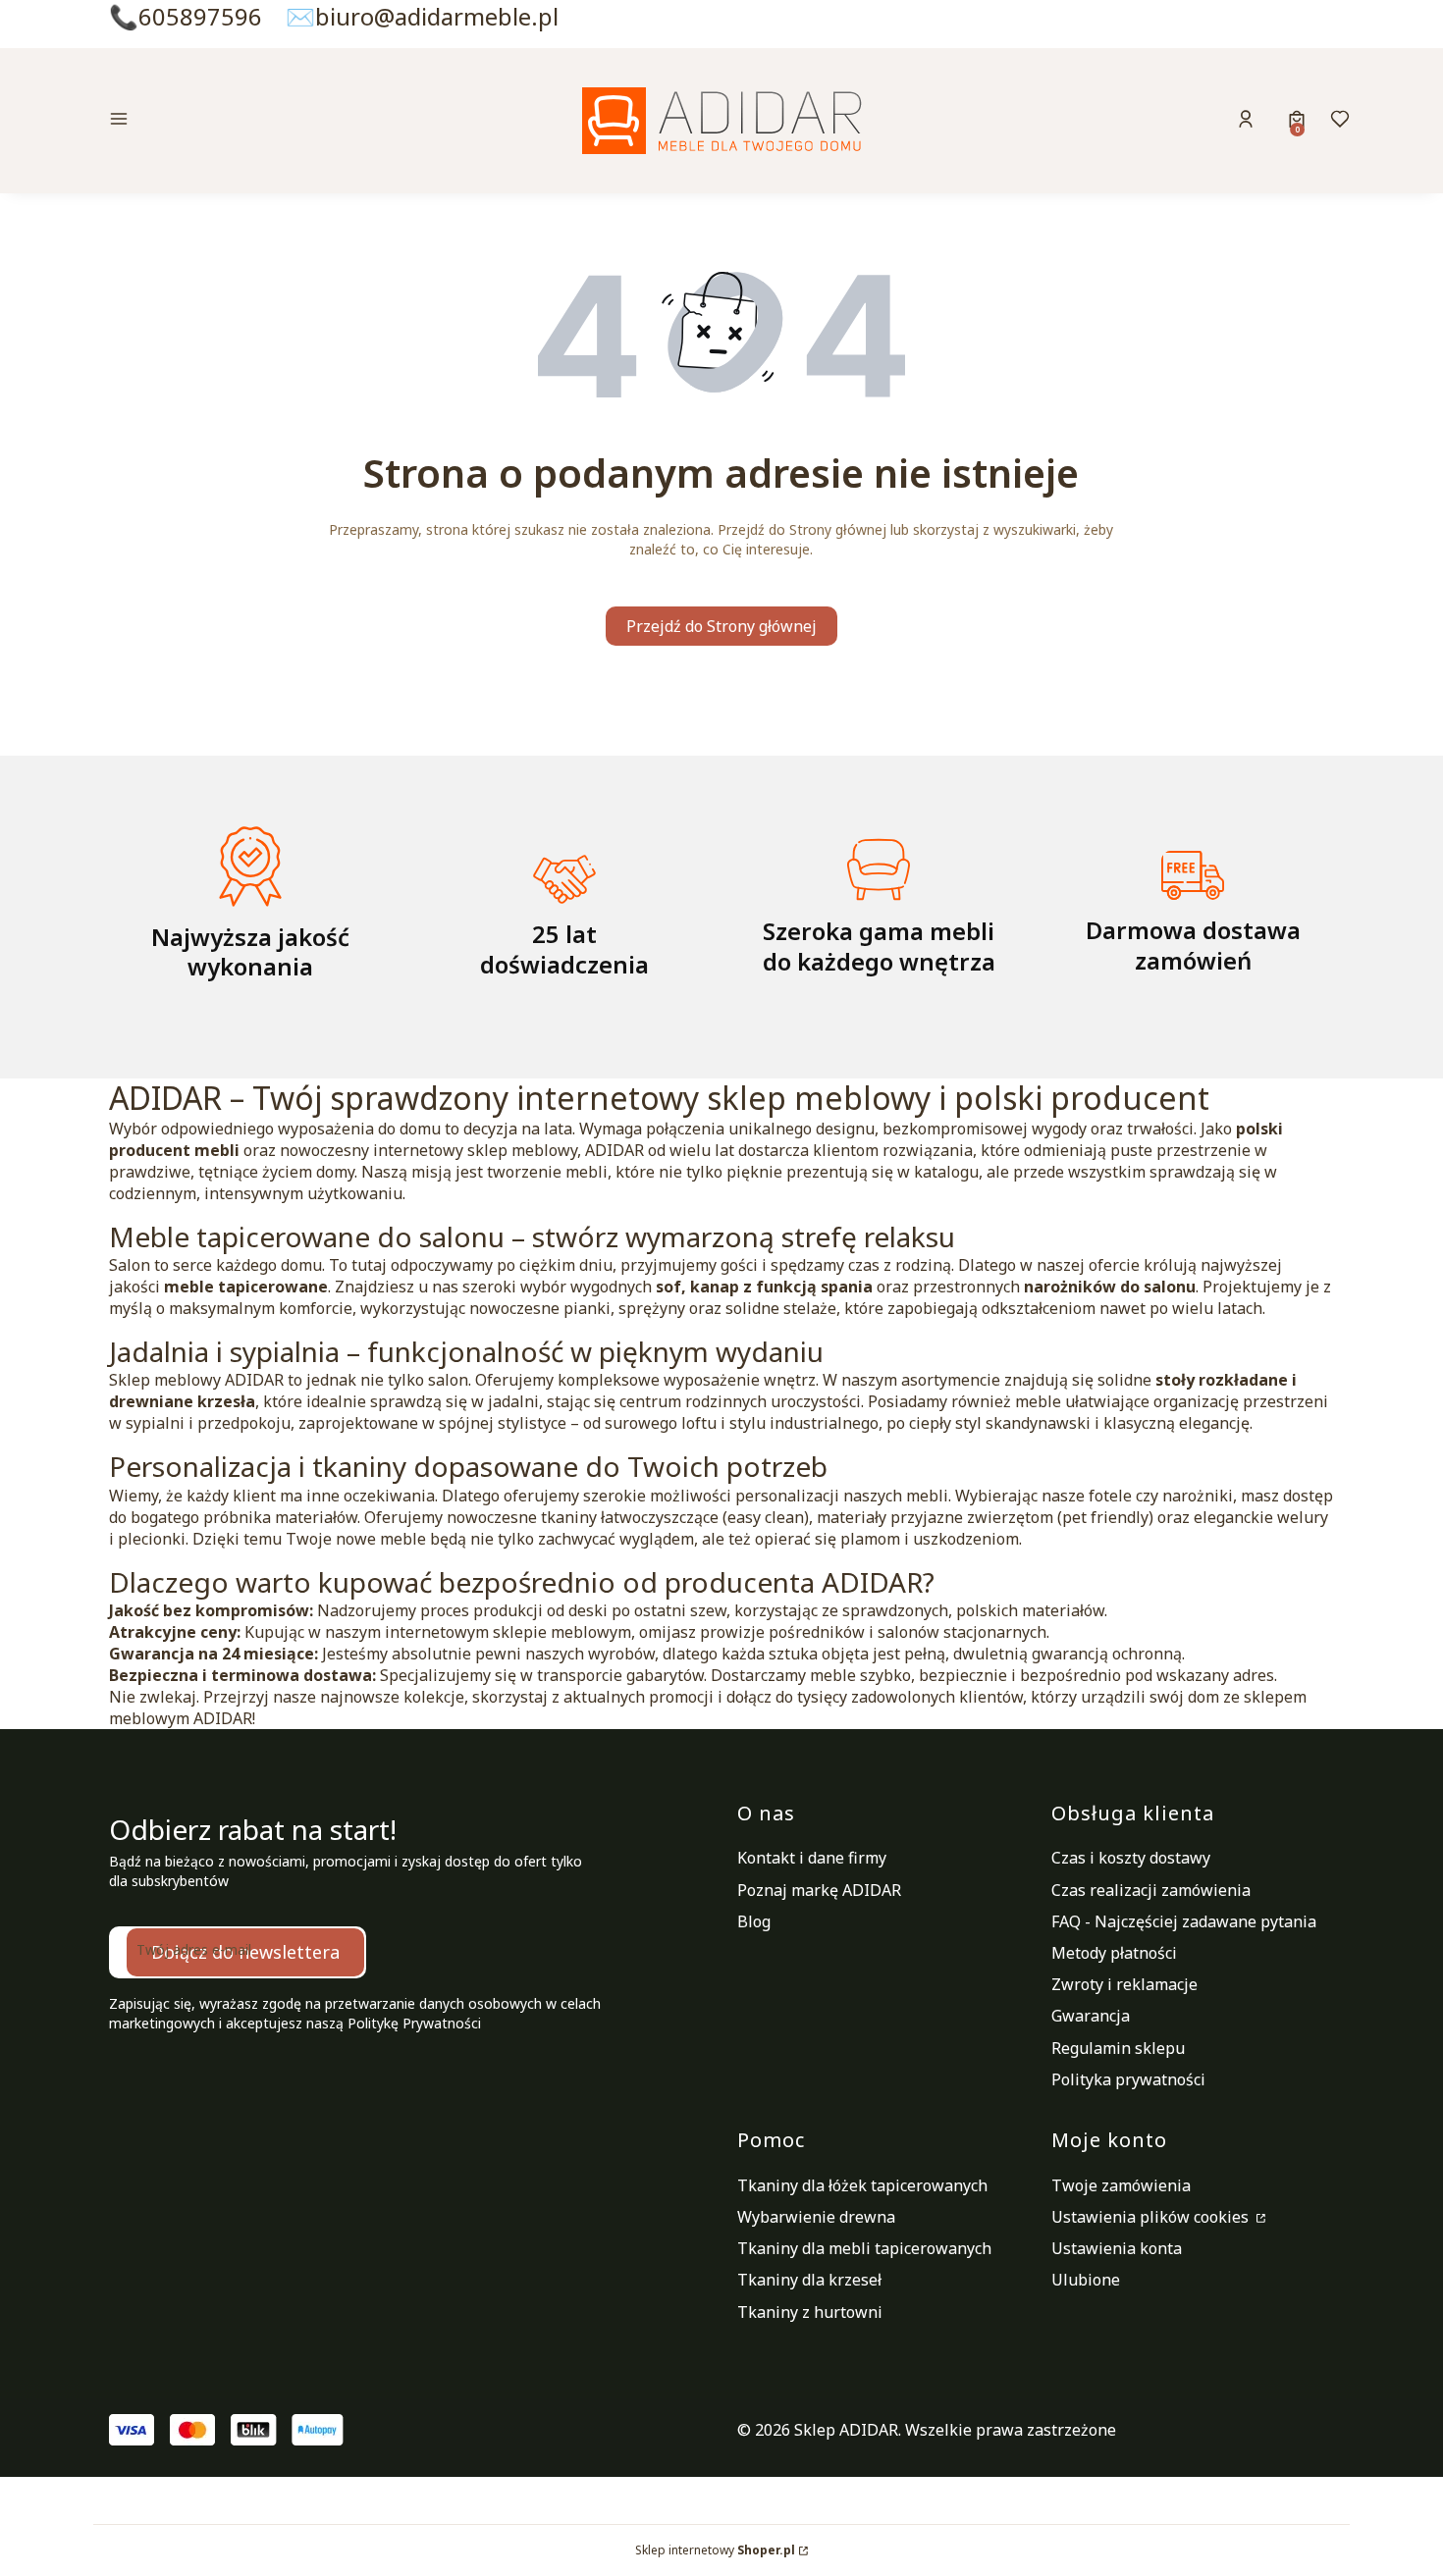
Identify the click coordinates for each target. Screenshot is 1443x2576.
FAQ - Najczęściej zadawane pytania (1184, 1921)
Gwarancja (1091, 2016)
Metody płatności (1114, 1953)
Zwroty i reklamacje (1124, 1984)
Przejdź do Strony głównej (721, 626)
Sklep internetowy (715, 2550)
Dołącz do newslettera (245, 1952)
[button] (254, 121)
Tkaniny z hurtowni (810, 2312)
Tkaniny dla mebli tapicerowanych (864, 2248)
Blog (754, 1921)
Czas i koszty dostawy (1131, 1858)
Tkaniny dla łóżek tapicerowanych (862, 2185)
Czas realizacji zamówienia (1151, 1890)
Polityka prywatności (1128, 2079)
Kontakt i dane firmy (812, 1858)
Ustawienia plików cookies (1152, 2217)
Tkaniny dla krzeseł (809, 2280)
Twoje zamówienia (1121, 2185)
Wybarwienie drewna (816, 2217)
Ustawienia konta (1117, 2248)
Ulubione (1086, 2280)
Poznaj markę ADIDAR (819, 1890)
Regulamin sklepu (1118, 2048)
